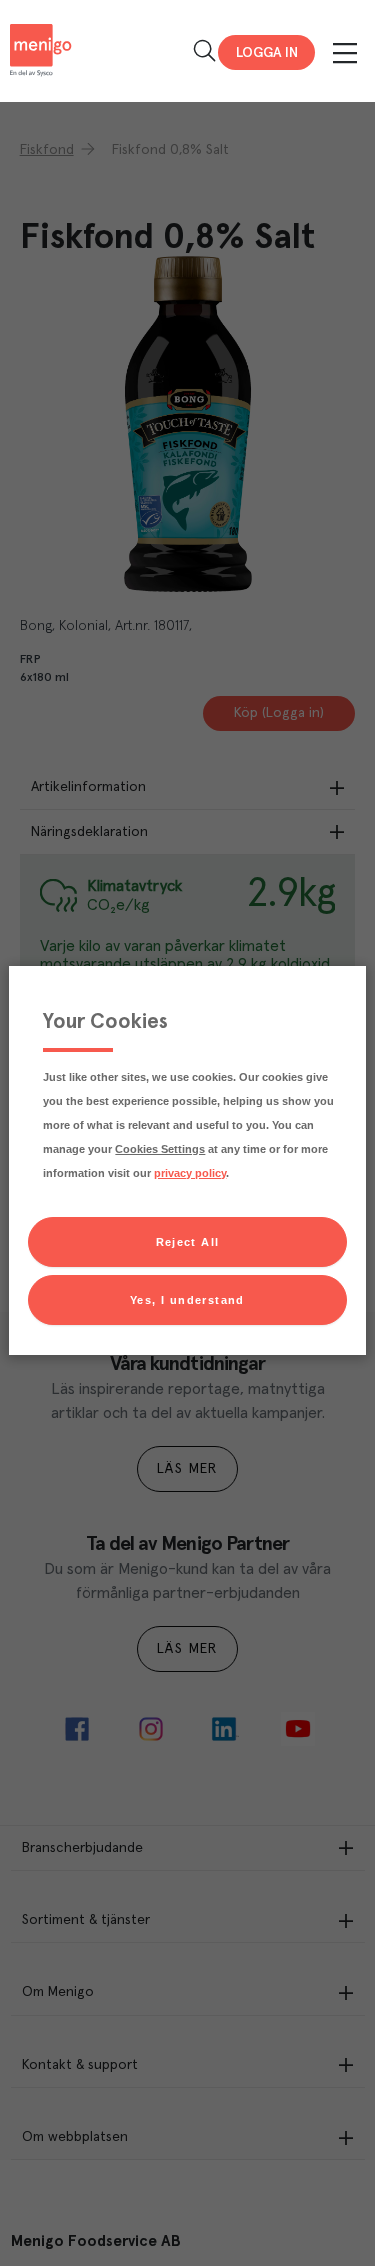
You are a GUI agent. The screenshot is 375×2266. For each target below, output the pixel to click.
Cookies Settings (160, 1149)
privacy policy (190, 1173)
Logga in (267, 53)
